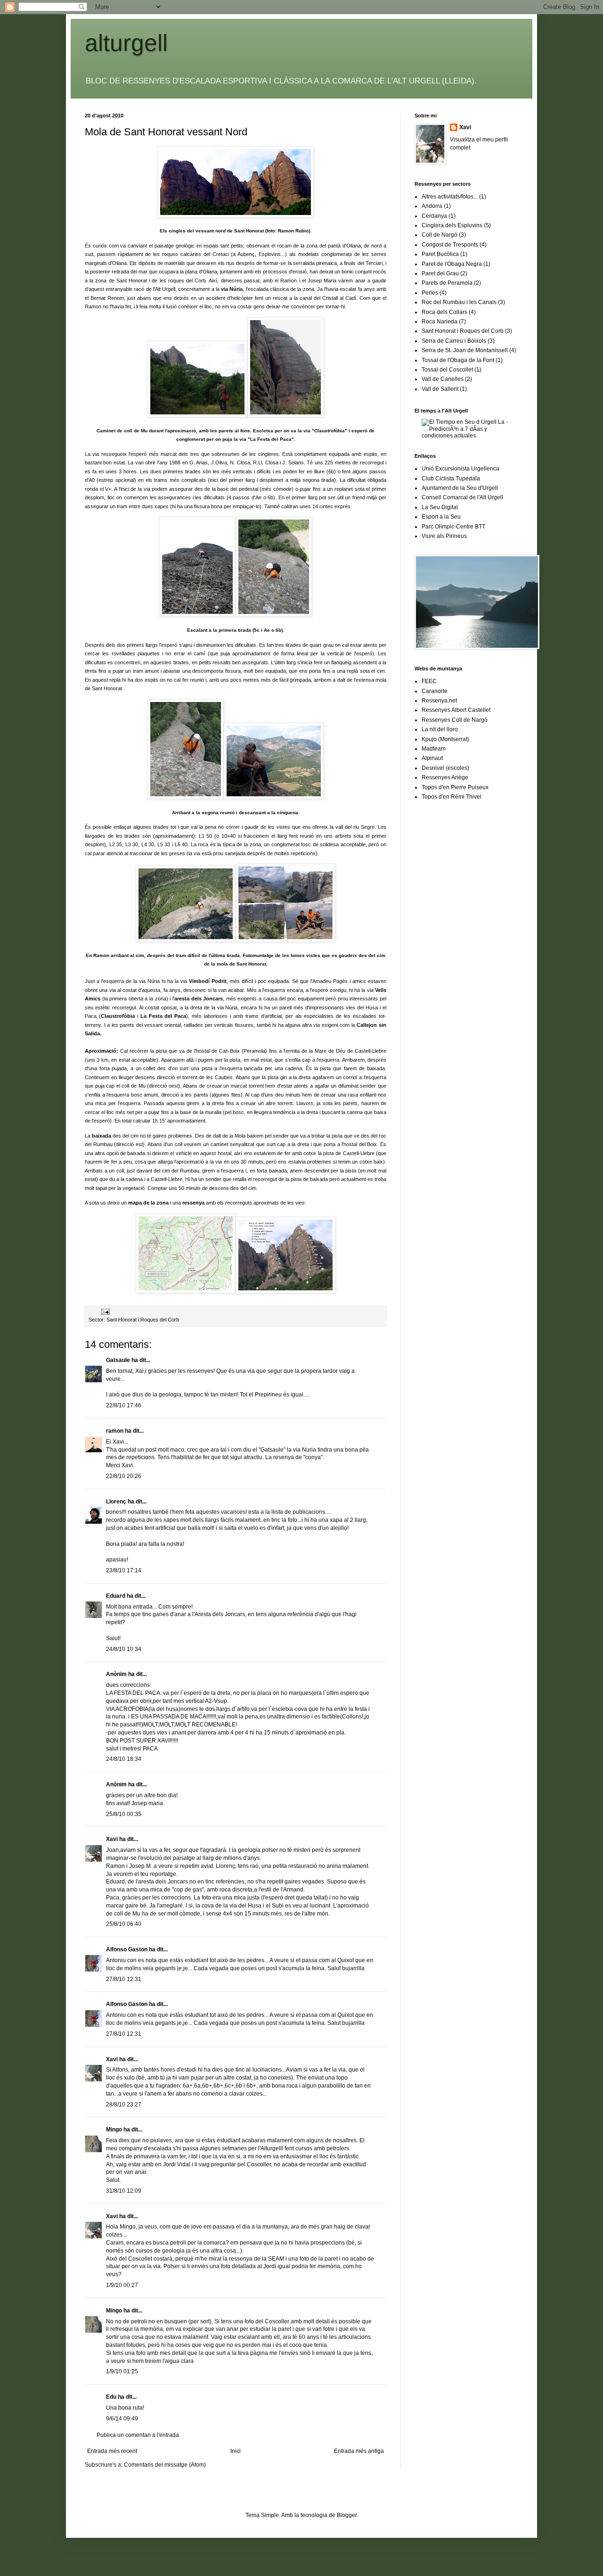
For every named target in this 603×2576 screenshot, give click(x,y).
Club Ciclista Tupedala (451, 479)
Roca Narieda (440, 322)
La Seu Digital (440, 507)
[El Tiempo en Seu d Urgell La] (470, 436)
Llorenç (116, 1502)
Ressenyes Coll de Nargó (455, 720)
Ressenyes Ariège (445, 777)
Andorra (432, 206)
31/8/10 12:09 (124, 2191)
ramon (115, 1431)
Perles (430, 293)
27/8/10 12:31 (124, 1979)
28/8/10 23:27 (124, 2105)
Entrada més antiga (359, 2451)
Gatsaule (118, 1360)
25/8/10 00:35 (124, 1814)
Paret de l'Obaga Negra (452, 264)
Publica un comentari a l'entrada (138, 2435)
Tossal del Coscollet (447, 370)
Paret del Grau (440, 273)
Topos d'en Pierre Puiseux (455, 787)
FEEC (429, 681)
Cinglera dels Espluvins (452, 225)
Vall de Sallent (440, 389)
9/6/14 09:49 (122, 2419)
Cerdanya (434, 216)
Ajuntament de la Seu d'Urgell (460, 488)
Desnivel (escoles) (445, 768)
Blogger (347, 2515)
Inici (236, 2451)
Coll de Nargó (440, 235)
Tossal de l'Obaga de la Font (458, 360)
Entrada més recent (112, 2451)
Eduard (116, 1596)
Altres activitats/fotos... (450, 197)
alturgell (126, 43)
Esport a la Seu (441, 517)
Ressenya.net (439, 701)
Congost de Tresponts (450, 245)
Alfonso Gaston (127, 1949)
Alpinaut (432, 758)
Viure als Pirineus (444, 536)
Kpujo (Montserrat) (445, 739)
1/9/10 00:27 (122, 2285)
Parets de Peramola (447, 283)
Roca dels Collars (444, 312)
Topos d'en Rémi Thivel (452, 797)
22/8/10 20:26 (124, 1476)
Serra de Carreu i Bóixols (454, 341)
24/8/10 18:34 (124, 1759)
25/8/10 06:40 (124, 1924)
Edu (111, 2397)
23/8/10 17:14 (124, 1570)
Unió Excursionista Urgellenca (460, 469)
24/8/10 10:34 (124, 1649)
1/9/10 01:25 (122, 2371)
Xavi (112, 1839)
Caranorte (435, 691)
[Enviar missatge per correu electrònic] (105, 1312)
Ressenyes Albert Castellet (456, 710)
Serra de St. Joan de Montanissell (465, 350)
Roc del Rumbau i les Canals (459, 302)
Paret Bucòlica (440, 254)
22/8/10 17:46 (124, 1405)
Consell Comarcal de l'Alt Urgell (462, 497)
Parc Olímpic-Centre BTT (453, 527)
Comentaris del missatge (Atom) (165, 2465)
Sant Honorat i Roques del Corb (143, 1320)
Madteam (434, 749)
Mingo (114, 2130)
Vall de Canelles (443, 379)
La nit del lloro (440, 729)
